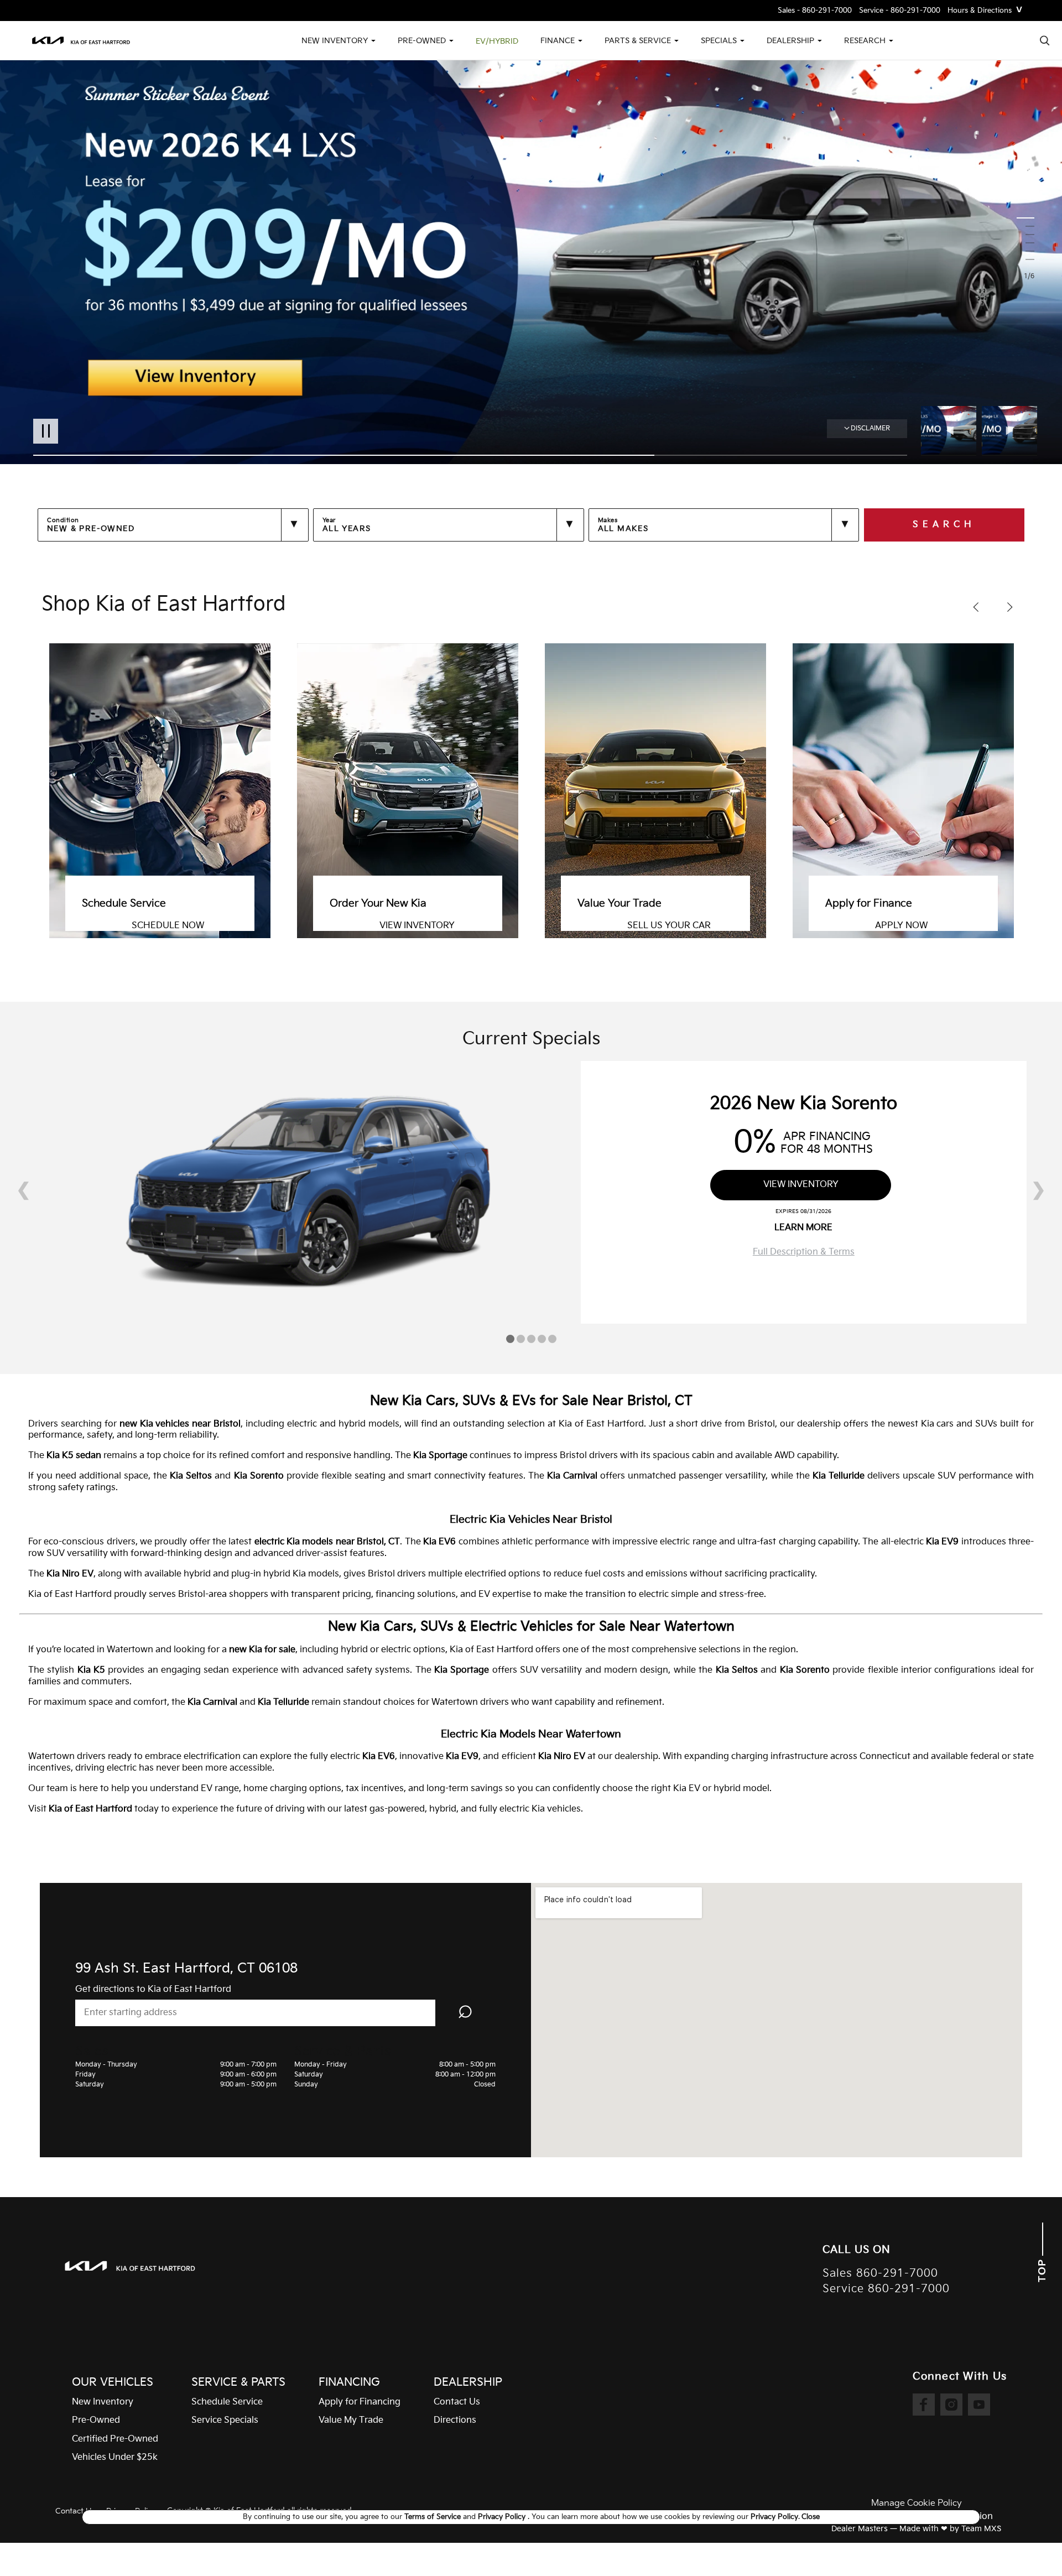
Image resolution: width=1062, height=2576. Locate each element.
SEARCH (944, 525)
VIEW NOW (898, 926)
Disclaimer (870, 428)
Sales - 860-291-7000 (815, 11)
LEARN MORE (803, 1228)
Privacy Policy (503, 2517)
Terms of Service (434, 2517)
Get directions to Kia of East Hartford (153, 1989)
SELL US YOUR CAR (421, 926)
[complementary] (1029, 2543)
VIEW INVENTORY (169, 926)
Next (1009, 431)
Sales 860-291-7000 (880, 2274)
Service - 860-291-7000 (900, 11)
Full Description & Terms (804, 1252)
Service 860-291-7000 (886, 2289)
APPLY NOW (654, 926)
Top (1042, 2269)
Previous (951, 431)
